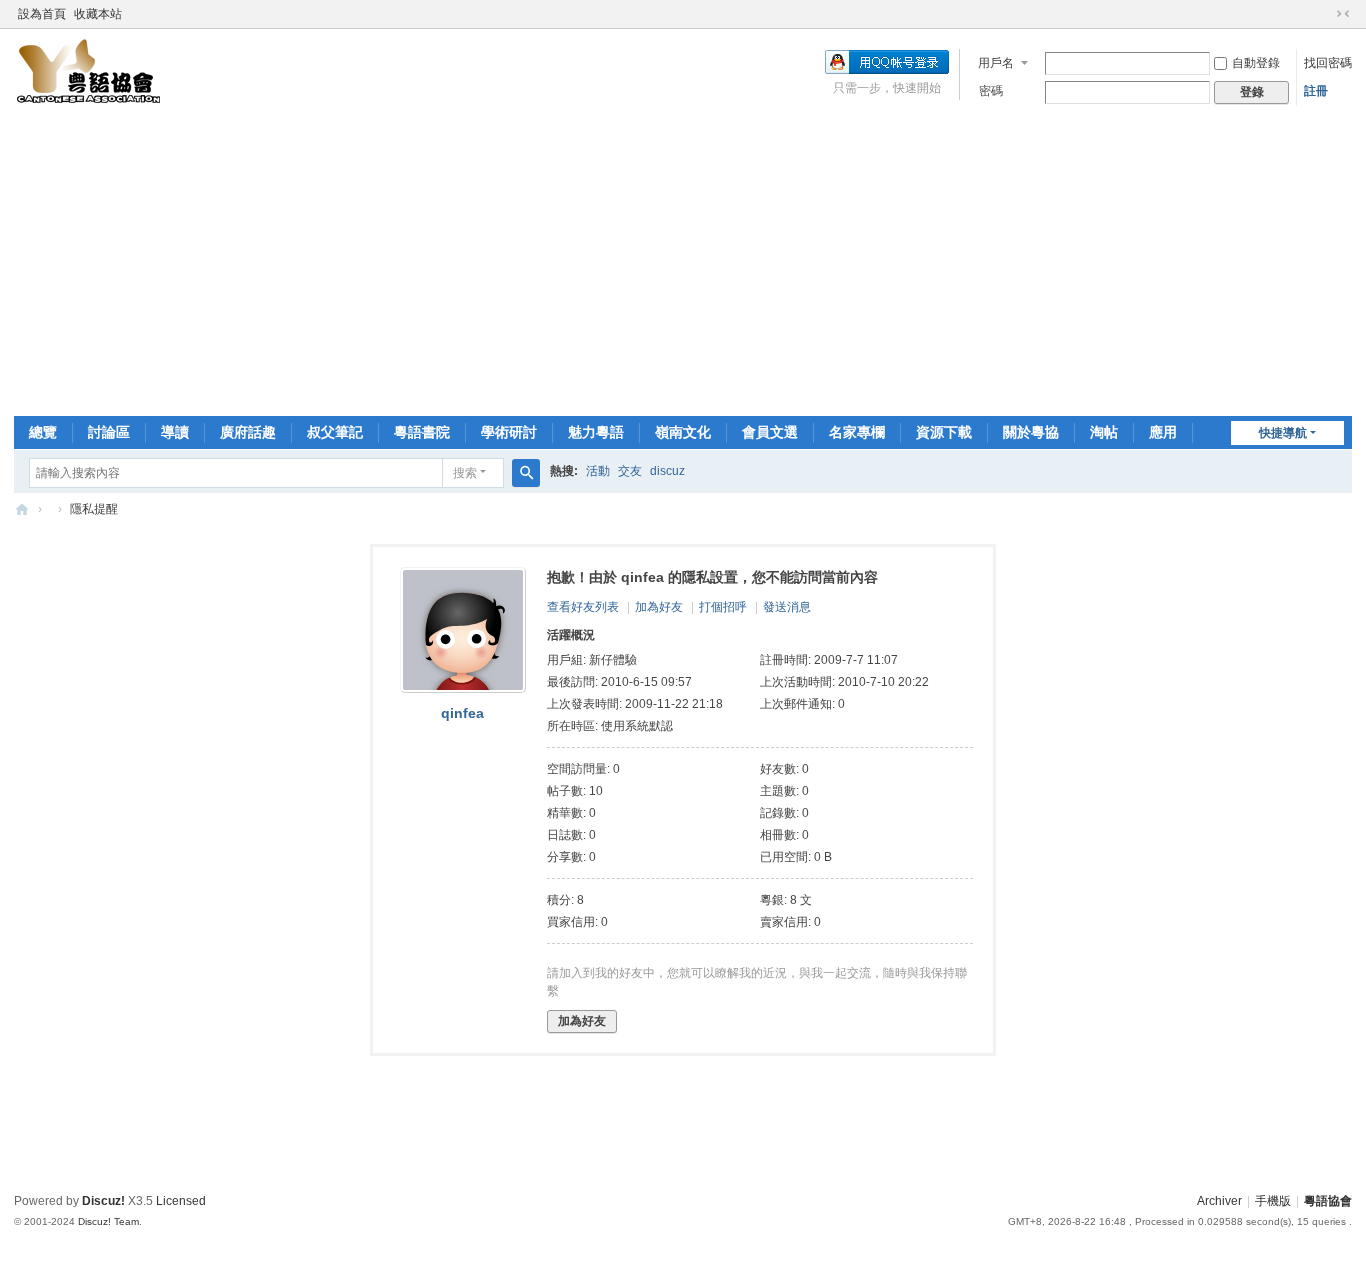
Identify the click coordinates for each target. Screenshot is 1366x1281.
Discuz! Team (108, 1221)
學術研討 (509, 432)
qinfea (462, 713)
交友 (630, 471)
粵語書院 (422, 432)
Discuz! (103, 1201)
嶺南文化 (683, 432)
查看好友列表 (583, 607)
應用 (1163, 432)
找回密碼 (1328, 63)
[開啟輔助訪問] (1324, 14)
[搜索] (526, 473)
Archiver (1219, 1201)
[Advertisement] (683, 266)
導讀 (175, 432)
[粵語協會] (89, 71)
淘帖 (1104, 432)
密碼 (991, 91)
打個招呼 (723, 607)
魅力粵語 (596, 432)
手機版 (1273, 1201)
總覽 (43, 432)
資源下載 (944, 432)
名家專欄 (857, 432)
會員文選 (770, 432)
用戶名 (996, 63)
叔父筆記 (335, 432)
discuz (667, 471)
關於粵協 (1031, 432)
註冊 (1316, 91)
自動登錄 (1256, 63)
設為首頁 (42, 14)
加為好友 (659, 607)
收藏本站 (98, 14)
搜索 (465, 473)
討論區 (109, 432)
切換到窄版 (1343, 14)
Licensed (181, 1201)
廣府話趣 (248, 432)
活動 (598, 471)
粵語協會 (22, 509)
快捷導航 (1283, 433)
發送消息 (787, 607)
